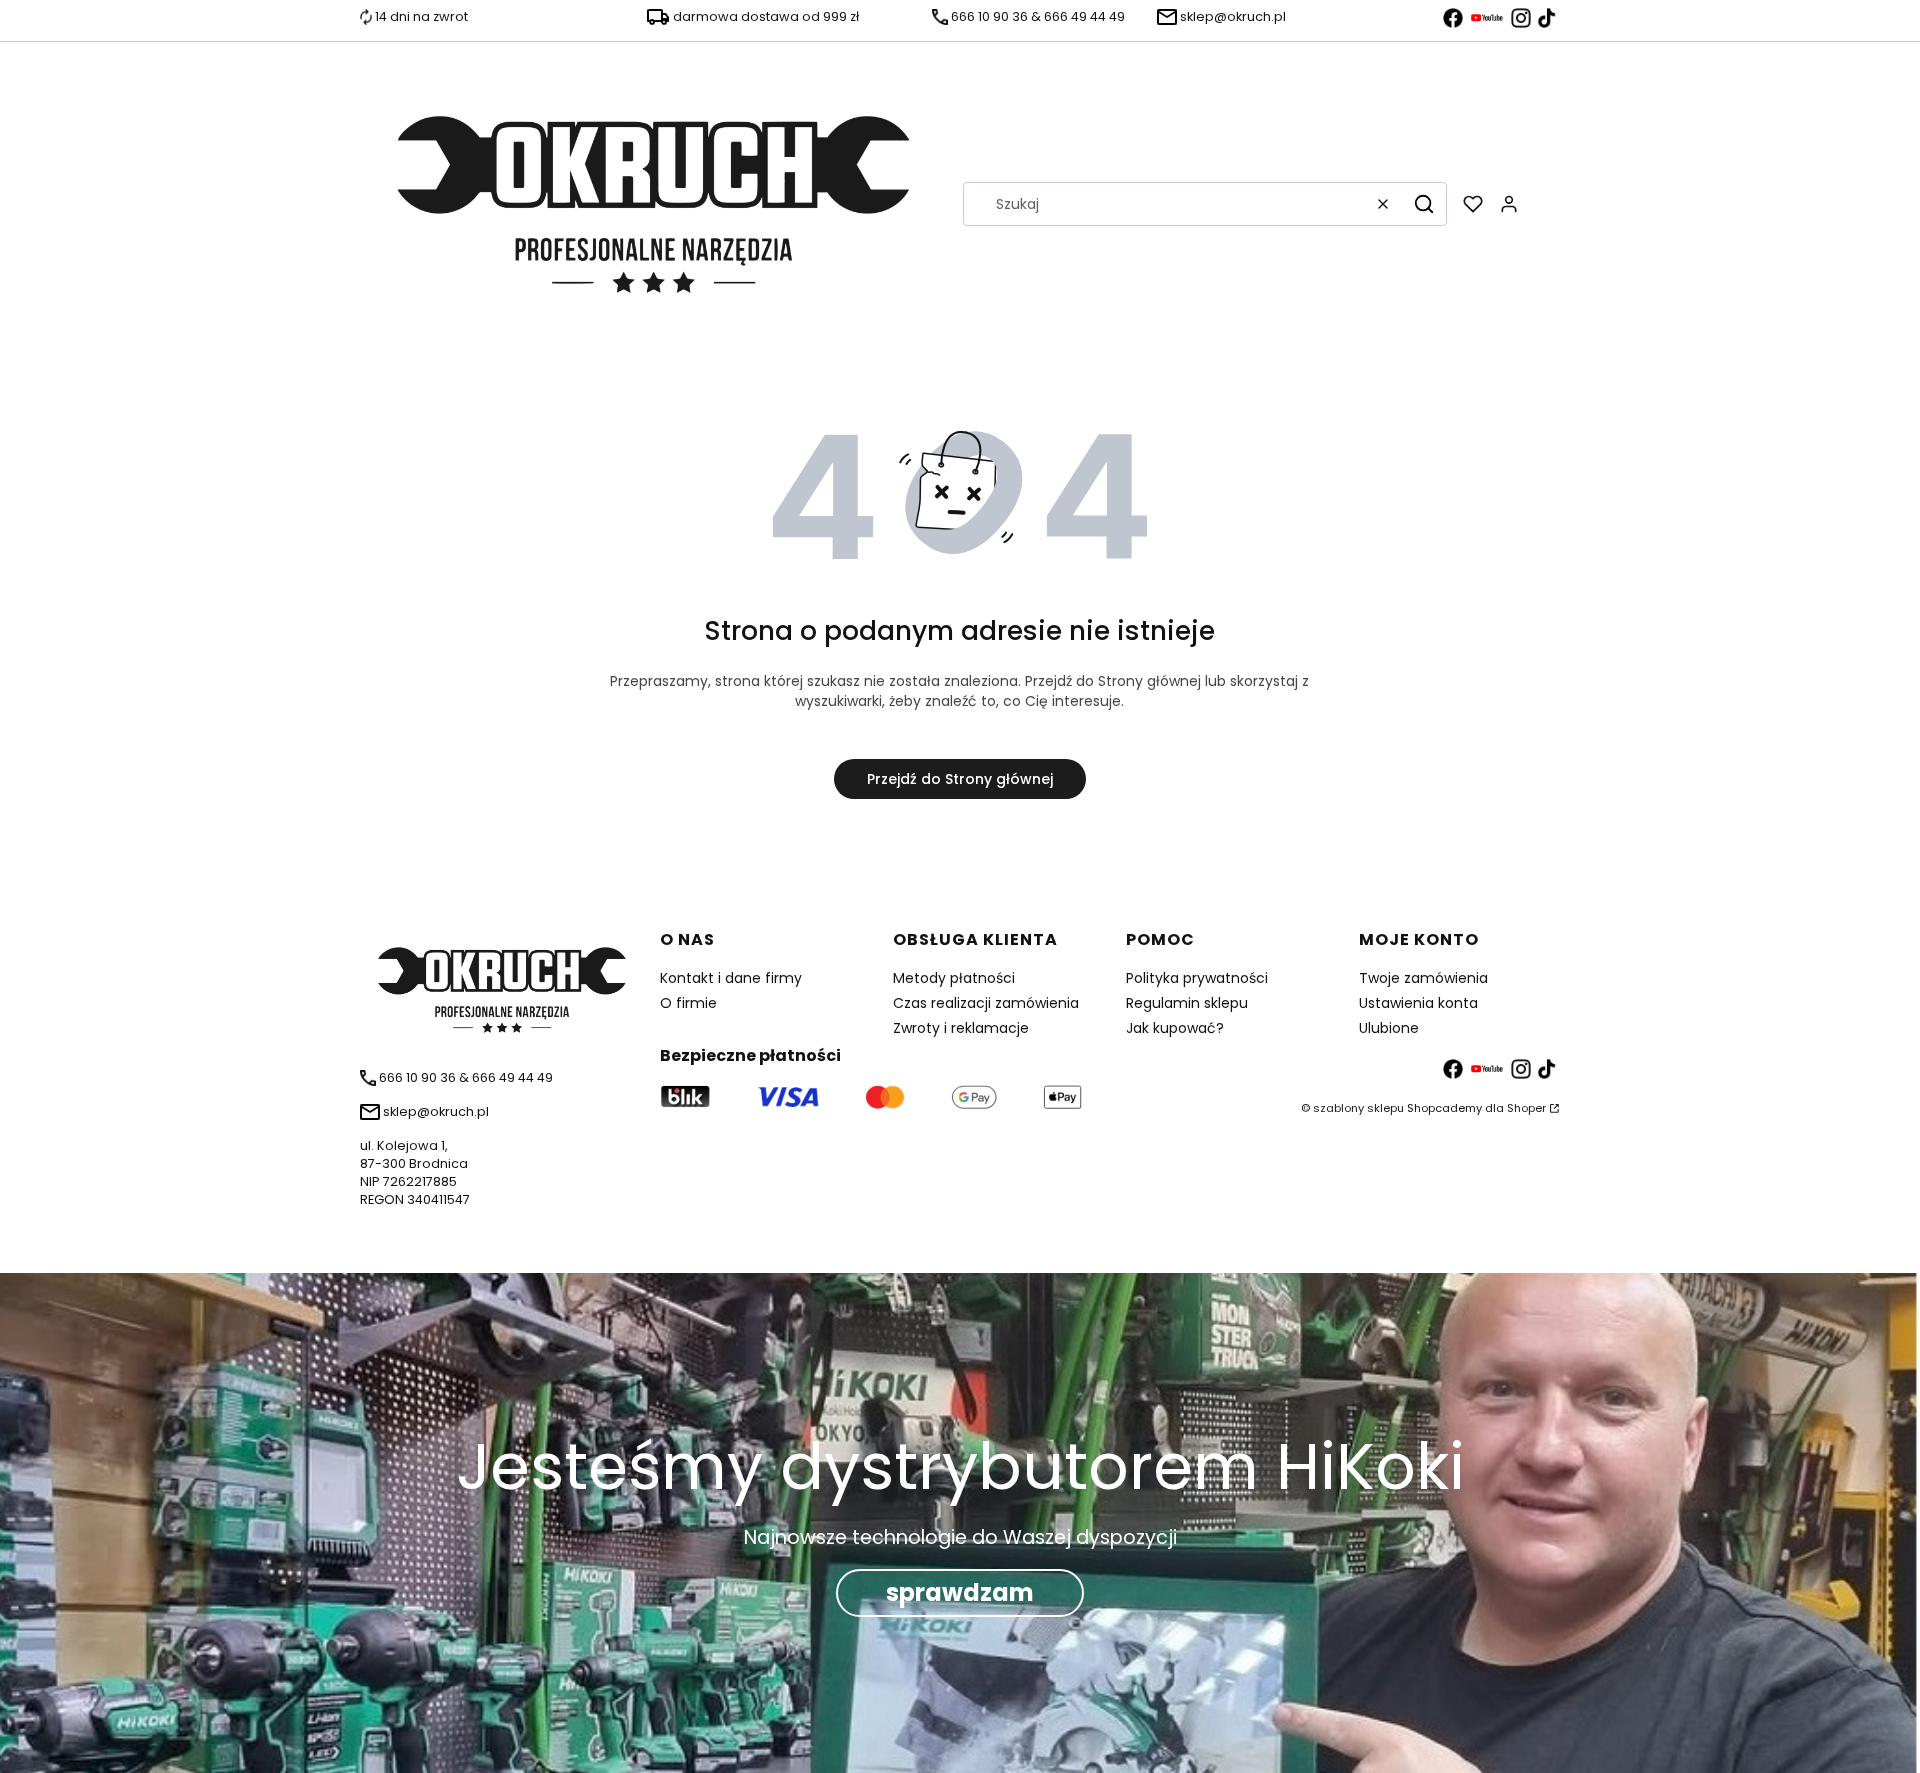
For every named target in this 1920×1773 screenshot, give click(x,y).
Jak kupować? (1175, 1028)
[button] (1424, 204)
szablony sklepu (1358, 1108)
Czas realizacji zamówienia (986, 1003)
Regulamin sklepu (1187, 1003)
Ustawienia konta (1418, 1003)
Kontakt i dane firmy (731, 978)
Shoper (1526, 1108)
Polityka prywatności (1197, 978)
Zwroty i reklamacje (961, 1028)
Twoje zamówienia (1423, 978)
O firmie (688, 1003)
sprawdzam (960, 1592)
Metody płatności (954, 978)
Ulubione (1389, 1028)
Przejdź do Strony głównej (960, 779)
